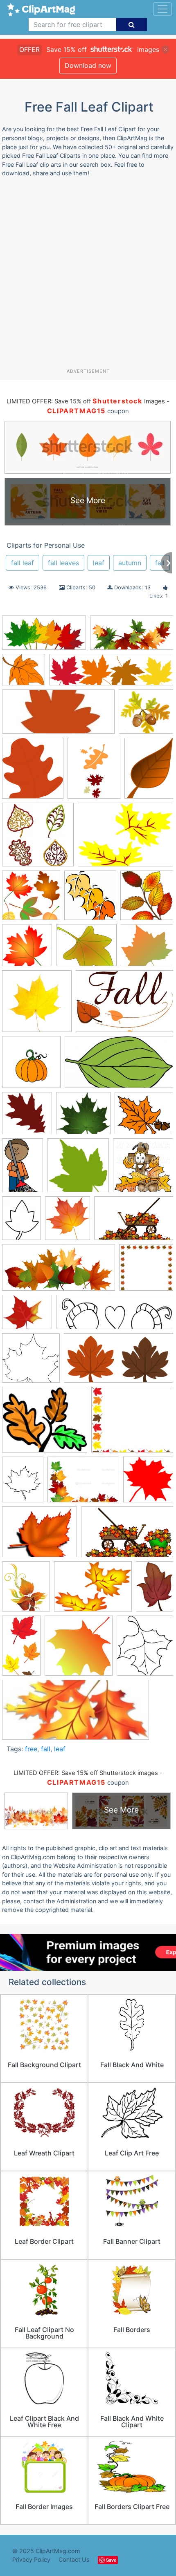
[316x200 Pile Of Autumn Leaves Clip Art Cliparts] (127, 1536)
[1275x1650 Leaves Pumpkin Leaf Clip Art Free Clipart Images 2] (23, 1483)
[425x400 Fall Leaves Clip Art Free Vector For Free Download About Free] (147, 949)
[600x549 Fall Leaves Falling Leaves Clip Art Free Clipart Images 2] (83, 1117)
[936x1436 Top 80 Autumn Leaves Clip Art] (155, 1590)
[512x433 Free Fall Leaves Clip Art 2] (27, 1316)
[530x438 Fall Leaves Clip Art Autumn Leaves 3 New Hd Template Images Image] (86, 949)
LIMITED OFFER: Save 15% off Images (86, 401)
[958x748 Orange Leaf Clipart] (39, 1536)
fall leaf (23, 563)
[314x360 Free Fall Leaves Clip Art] (68, 1222)
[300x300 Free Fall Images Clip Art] (146, 1271)
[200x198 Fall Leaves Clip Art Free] (31, 899)
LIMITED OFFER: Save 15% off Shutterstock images (86, 1773)
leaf (99, 563)
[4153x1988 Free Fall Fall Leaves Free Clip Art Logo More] (59, 1271)
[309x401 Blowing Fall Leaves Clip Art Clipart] (94, 772)
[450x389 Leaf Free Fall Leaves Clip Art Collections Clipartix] (45, 1423)
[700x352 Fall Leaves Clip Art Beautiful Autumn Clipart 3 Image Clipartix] (44, 637)
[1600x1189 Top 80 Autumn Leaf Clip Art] (93, 1590)
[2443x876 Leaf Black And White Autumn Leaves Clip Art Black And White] (115, 1316)
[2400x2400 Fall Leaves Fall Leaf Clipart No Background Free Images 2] (27, 1117)
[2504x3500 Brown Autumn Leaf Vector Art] (149, 772)
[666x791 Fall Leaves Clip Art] (145, 1649)
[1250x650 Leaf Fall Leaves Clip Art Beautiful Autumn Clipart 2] (118, 1362)
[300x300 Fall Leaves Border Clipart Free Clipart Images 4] (27, 949)
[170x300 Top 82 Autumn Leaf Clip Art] (21, 1649)
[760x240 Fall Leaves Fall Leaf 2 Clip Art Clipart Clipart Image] (111, 674)
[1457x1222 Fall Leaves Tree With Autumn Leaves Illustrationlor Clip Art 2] (144, 1117)
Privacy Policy (31, 2559)
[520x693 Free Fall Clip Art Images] (21, 1222)
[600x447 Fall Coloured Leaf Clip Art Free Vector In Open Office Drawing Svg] (125, 838)
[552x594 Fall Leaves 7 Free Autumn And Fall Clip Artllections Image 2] (147, 899)
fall (160, 563)
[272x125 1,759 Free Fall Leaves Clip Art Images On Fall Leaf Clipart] (58, 715)
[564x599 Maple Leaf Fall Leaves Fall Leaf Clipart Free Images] (148, 1483)
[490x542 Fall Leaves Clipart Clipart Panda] (90, 899)
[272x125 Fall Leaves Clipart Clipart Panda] (76, 1714)
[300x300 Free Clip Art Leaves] (78, 1169)
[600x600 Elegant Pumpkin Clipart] (38, 838)
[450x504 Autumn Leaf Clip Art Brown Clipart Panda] (33, 772)
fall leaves (63, 563)
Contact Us (74, 2559)
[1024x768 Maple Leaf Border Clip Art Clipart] (83, 1484)
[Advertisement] (88, 276)
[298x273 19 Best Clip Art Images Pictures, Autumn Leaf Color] (24, 674)
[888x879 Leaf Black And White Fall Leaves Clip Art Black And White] (31, 1362)
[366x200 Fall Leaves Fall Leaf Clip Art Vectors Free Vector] (119, 1066)
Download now (88, 65)
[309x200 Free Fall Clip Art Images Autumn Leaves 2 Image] (134, 1222)
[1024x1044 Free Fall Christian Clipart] (143, 1169)
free (31, 1749)
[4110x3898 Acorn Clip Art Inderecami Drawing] (146, 715)
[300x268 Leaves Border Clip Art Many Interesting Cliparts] (132, 1423)
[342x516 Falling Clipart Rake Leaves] (23, 1169)
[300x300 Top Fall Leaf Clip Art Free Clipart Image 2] (79, 1649)
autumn (130, 563)
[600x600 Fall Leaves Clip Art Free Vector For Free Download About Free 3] (37, 1005)
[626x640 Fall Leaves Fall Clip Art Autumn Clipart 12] (31, 1066)
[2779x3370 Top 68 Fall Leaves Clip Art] (26, 1590)
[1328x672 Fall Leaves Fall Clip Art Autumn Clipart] (132, 637)
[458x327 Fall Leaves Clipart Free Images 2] (124, 1005)
